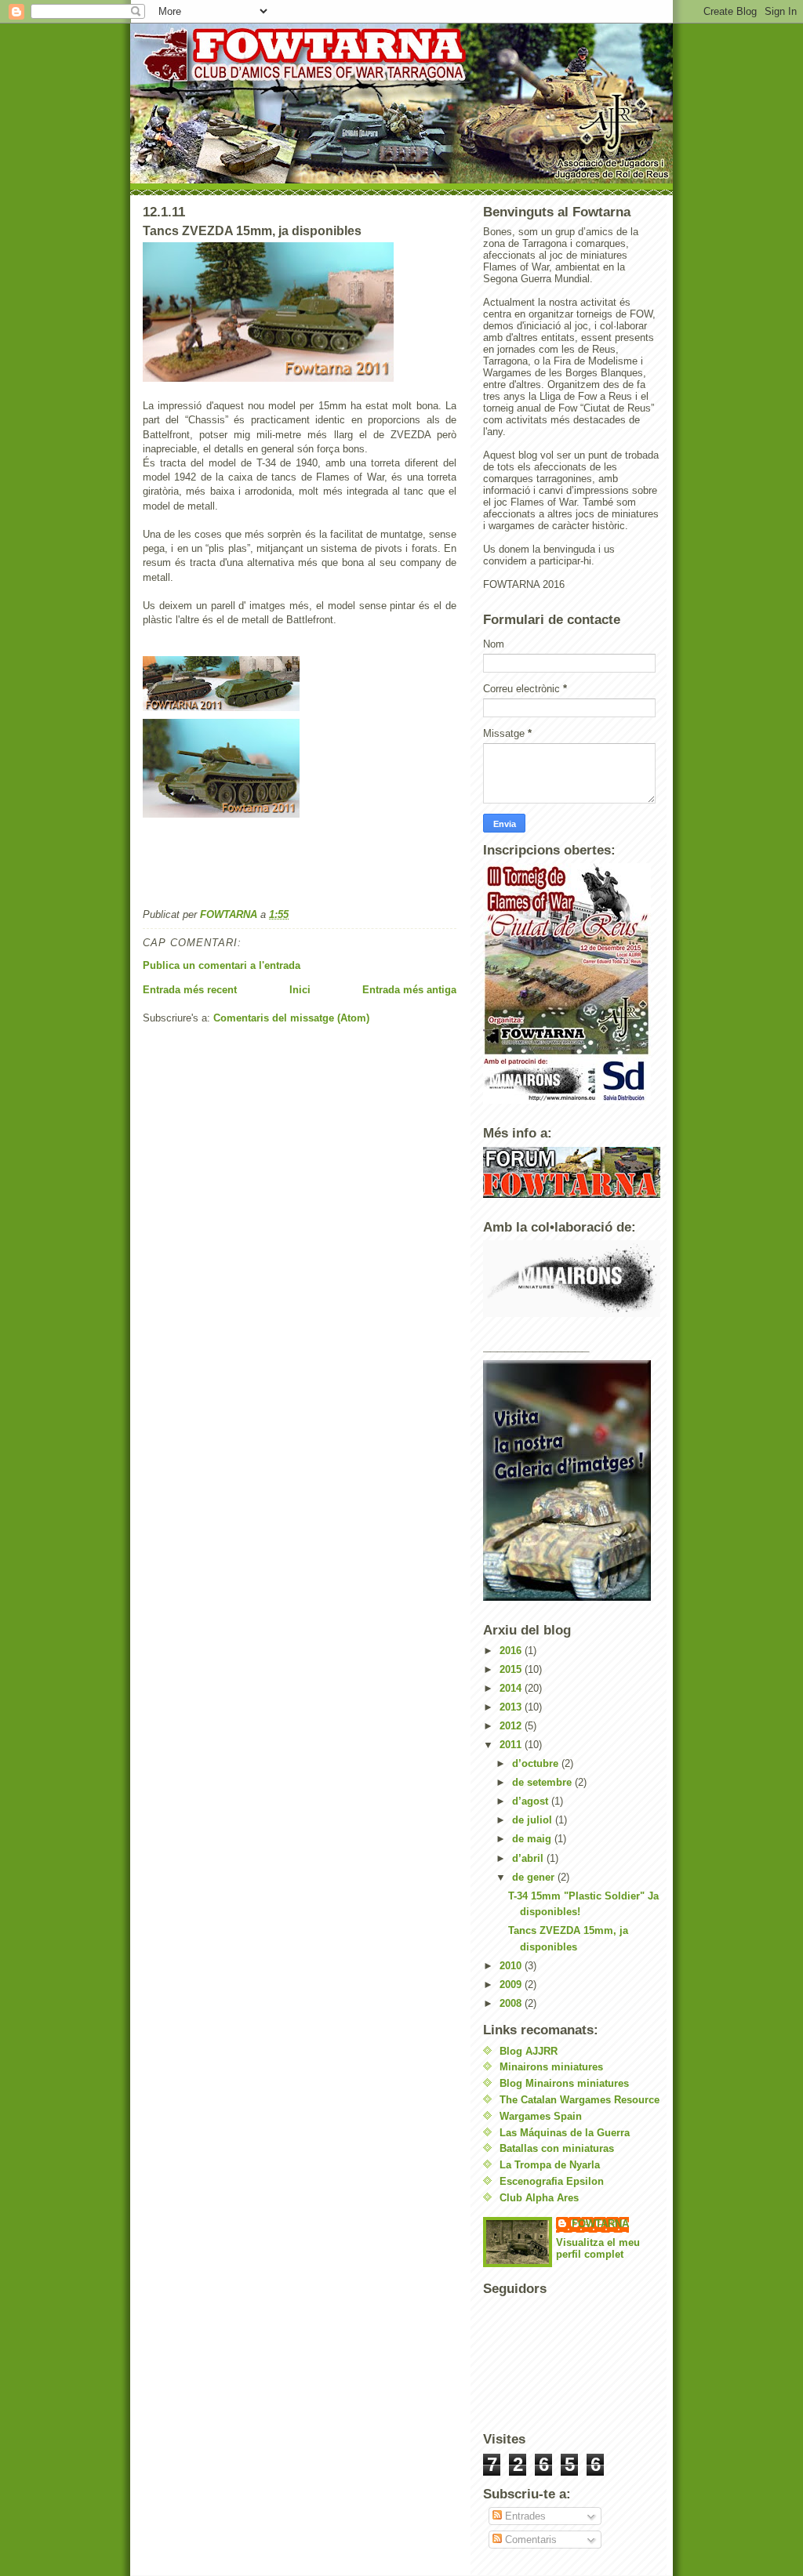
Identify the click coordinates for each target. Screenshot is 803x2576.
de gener (535, 1877)
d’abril (529, 1858)
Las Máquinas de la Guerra (565, 2133)
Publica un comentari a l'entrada (222, 965)
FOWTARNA (600, 2224)
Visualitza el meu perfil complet (598, 2248)
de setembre (543, 1782)
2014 (512, 1688)
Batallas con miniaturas (557, 2148)
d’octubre (537, 1763)
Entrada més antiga (409, 990)
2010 (512, 1966)
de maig (533, 1839)
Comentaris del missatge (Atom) (291, 1018)
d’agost (532, 1801)
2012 (512, 1726)
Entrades (524, 2516)
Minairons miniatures (551, 2067)
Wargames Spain (541, 2116)
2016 (512, 1651)
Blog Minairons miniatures (564, 2083)
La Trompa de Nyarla (550, 2165)
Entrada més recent (190, 990)
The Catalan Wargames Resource (580, 2100)
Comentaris (529, 2540)
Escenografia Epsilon (552, 2181)
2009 (512, 1985)
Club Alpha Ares (539, 2198)
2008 (512, 2003)
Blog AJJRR (529, 2051)
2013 (512, 1707)
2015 (512, 1669)
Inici (300, 990)
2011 (512, 1745)
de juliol (534, 1820)
